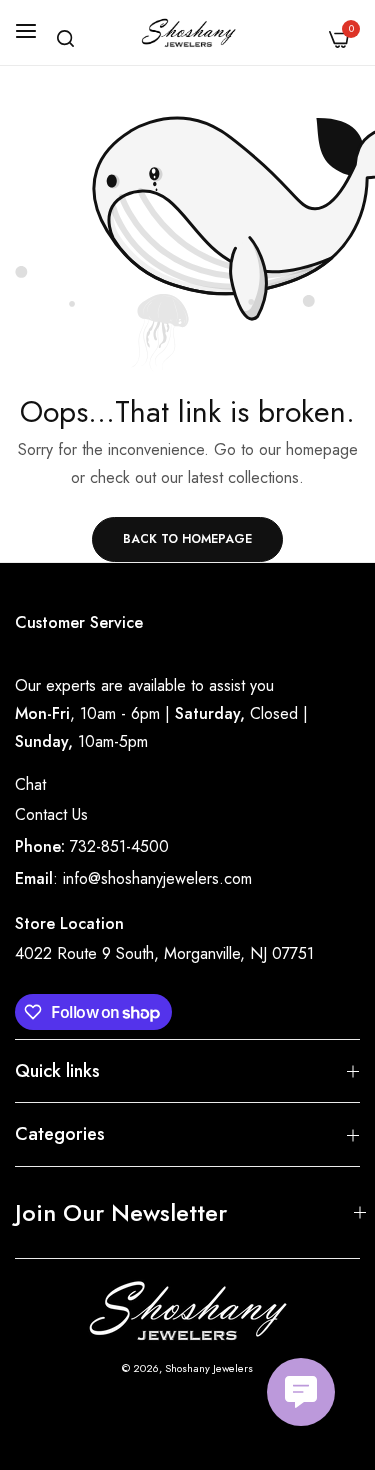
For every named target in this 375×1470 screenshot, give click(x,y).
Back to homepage (187, 539)
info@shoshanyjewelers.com (157, 878)
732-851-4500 (119, 846)
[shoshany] (187, 32)
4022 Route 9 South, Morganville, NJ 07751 (164, 953)
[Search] (65, 38)
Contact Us (51, 814)
